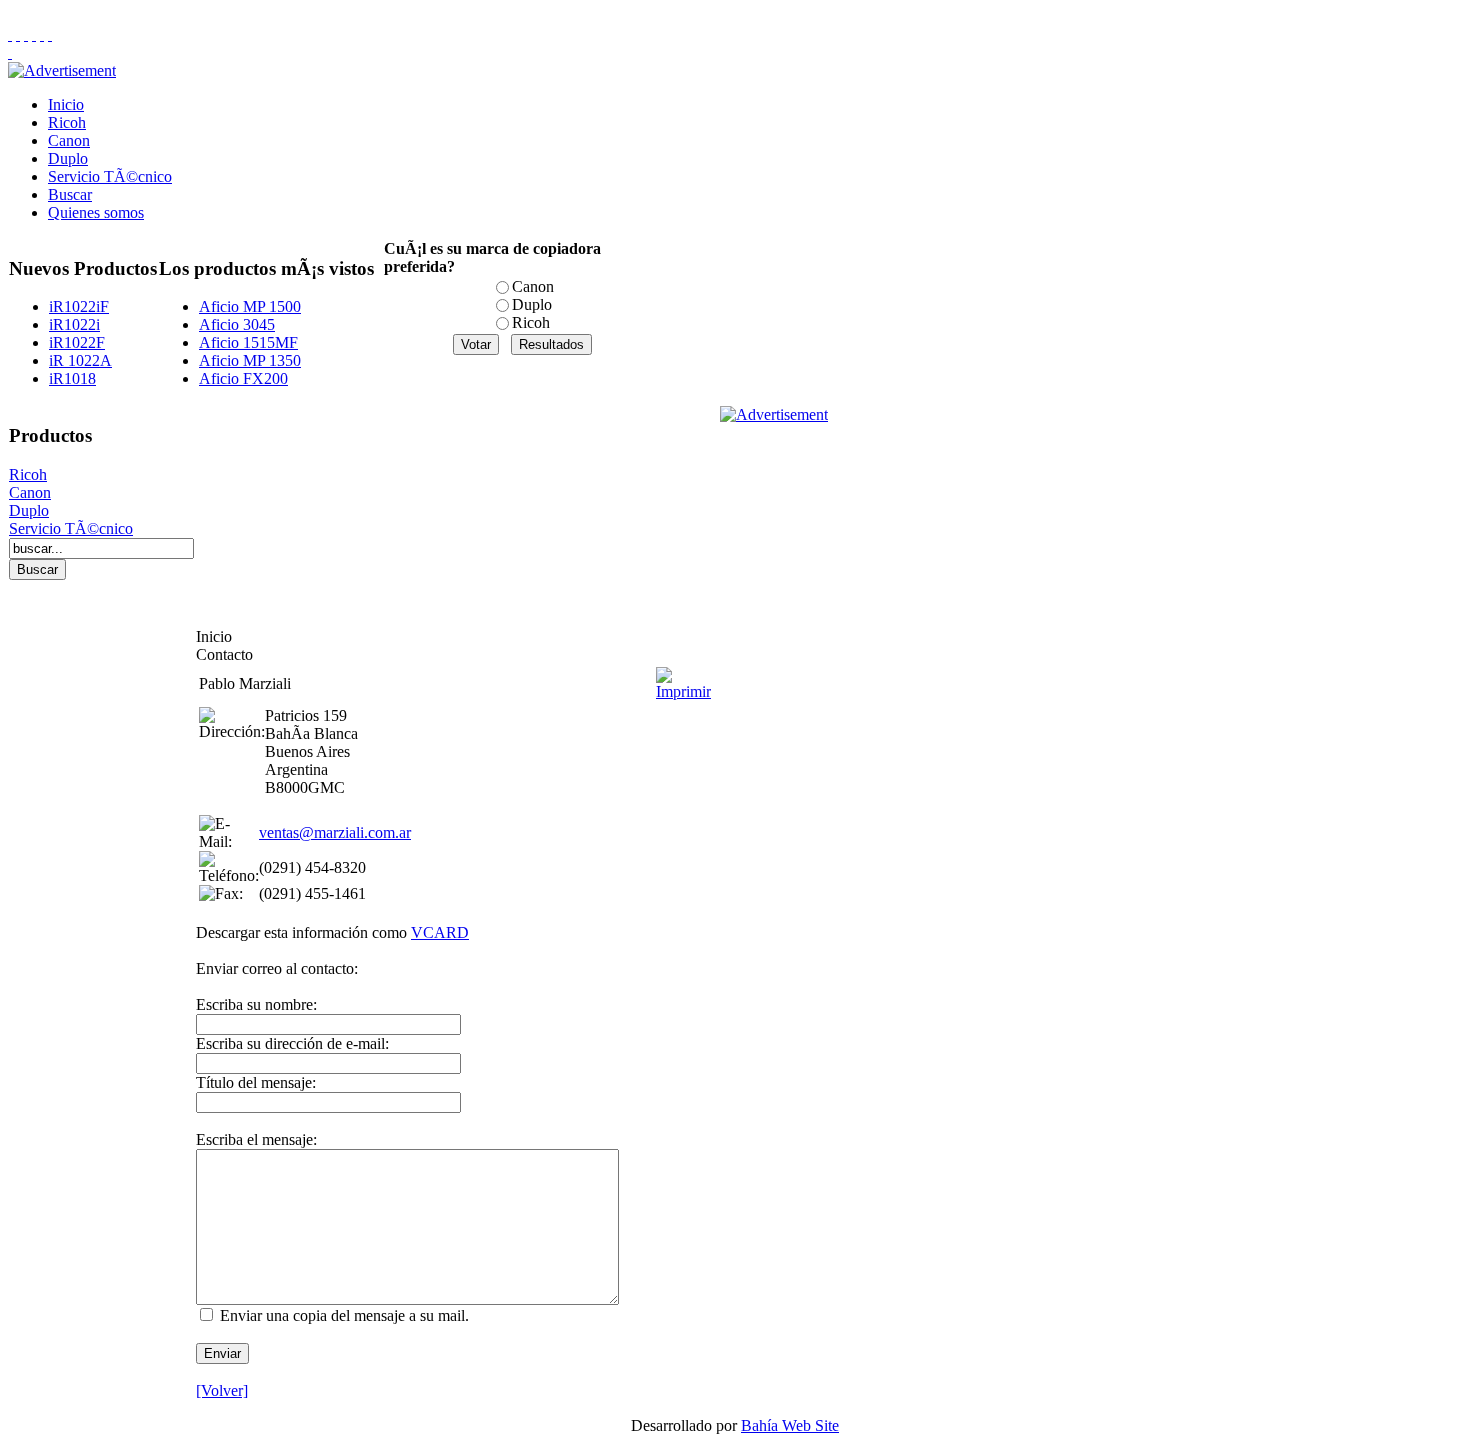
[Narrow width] (26, 34)
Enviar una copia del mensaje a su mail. (344, 1315)
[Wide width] (18, 34)
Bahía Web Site (790, 1425)
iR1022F (77, 342)
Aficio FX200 (243, 378)
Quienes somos (96, 212)
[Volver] (222, 1390)
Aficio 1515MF (248, 342)
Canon (69, 140)
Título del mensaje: (256, 1082)
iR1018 (72, 378)
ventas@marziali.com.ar (335, 832)
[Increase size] (34, 34)
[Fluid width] (10, 34)
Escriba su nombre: (256, 1004)
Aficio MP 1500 (250, 306)
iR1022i (74, 324)
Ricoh (67, 122)
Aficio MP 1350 (250, 360)
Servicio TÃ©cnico (110, 176)
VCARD (440, 932)
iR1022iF (79, 306)
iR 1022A (80, 360)
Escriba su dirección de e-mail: (292, 1043)
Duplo (68, 158)
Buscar (70, 194)
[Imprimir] (683, 678)
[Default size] (42, 34)
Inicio (66, 104)
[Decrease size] (50, 34)
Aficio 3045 (237, 324)
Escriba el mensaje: (256, 1139)
